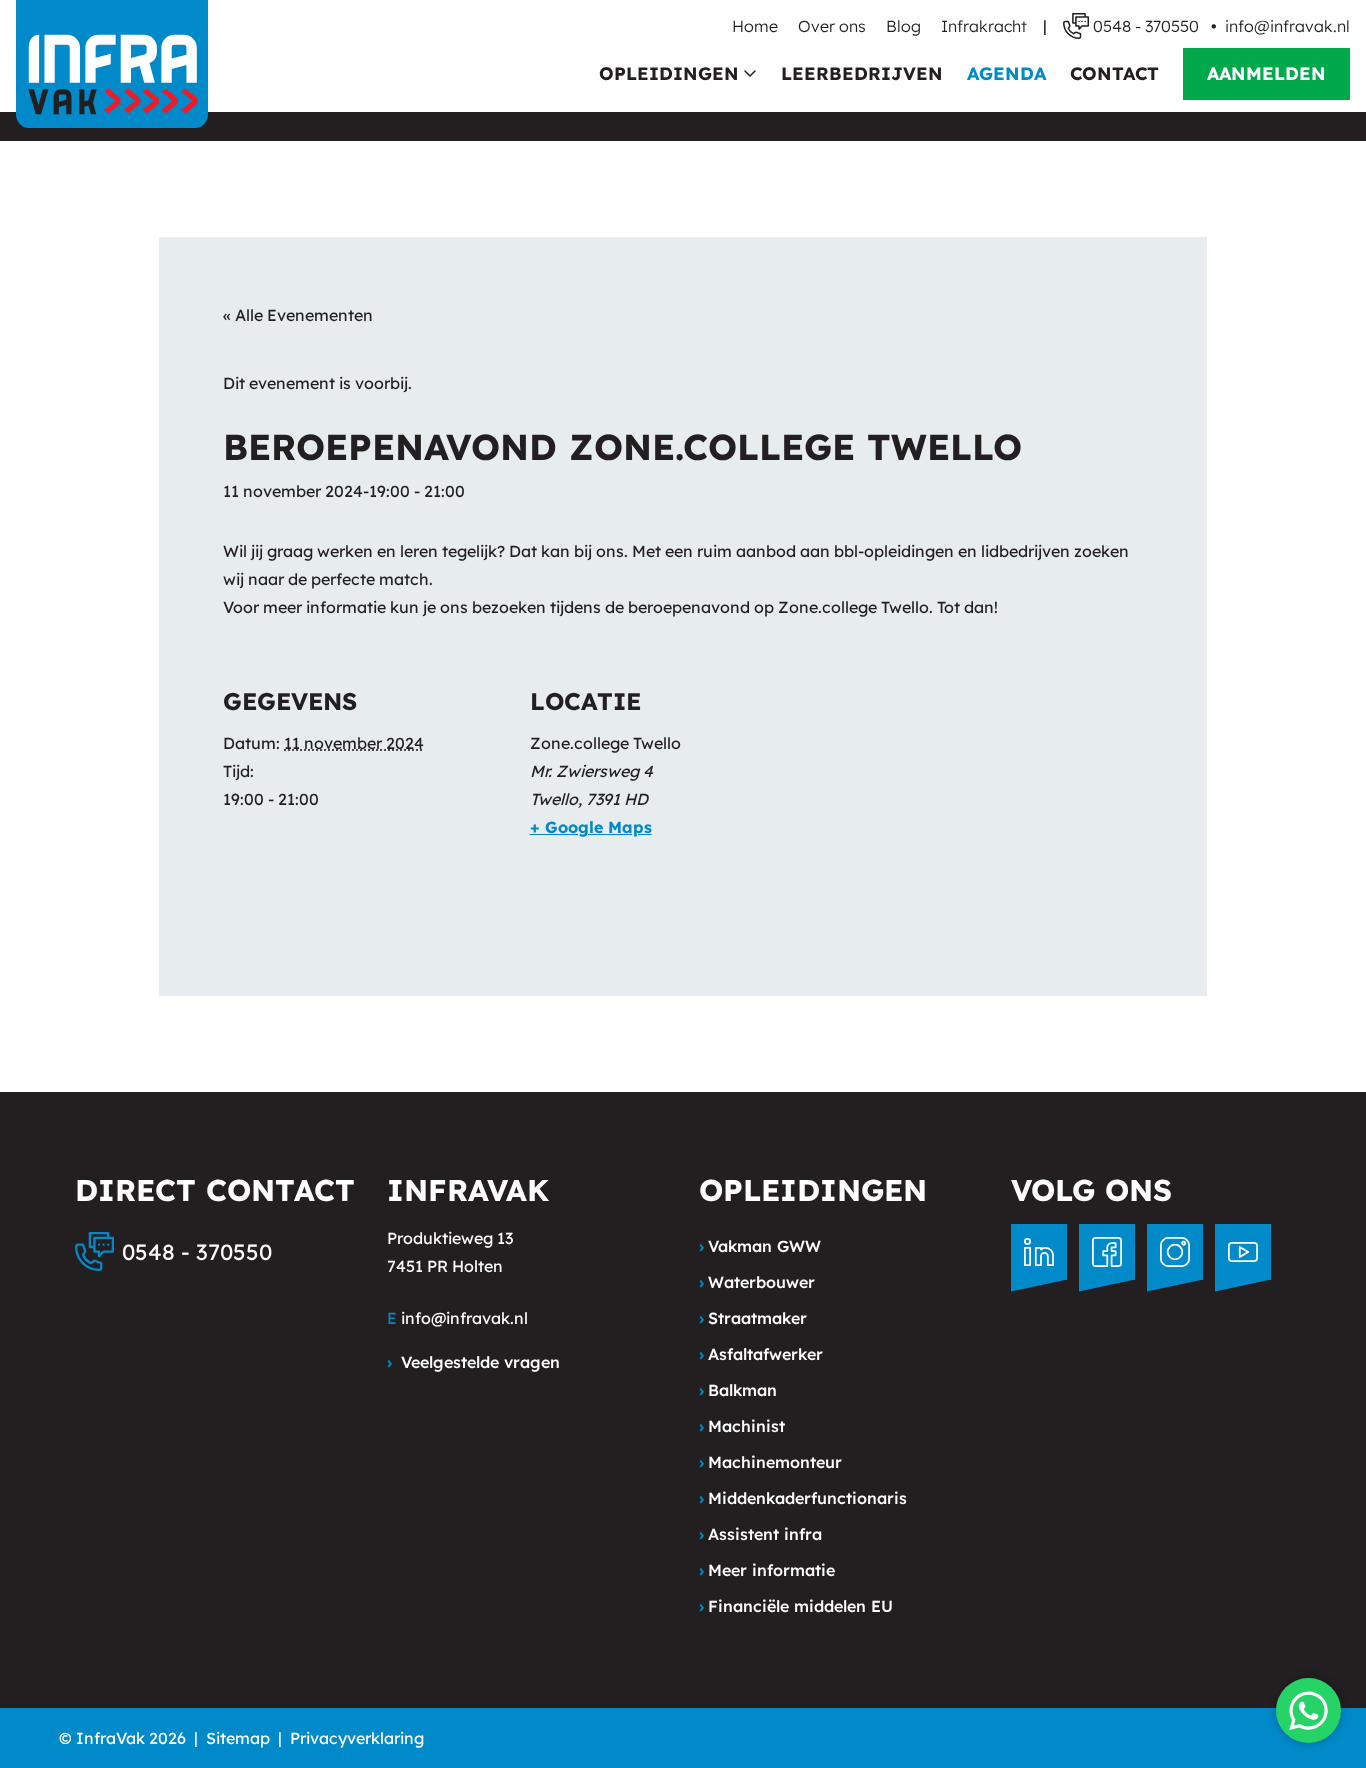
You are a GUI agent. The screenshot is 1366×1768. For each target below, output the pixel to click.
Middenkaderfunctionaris (803, 1498)
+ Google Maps (591, 827)
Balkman (738, 1390)
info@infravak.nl (1287, 26)
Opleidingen (669, 73)
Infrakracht (984, 26)
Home (755, 26)
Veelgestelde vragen (473, 1362)
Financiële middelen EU (796, 1606)
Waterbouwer (757, 1282)
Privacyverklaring (357, 1738)
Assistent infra (760, 1534)
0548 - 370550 (197, 1252)
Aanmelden (1266, 73)
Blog (903, 26)
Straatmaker (753, 1318)
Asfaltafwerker (761, 1354)
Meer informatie (767, 1570)
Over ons (832, 26)
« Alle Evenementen (298, 315)
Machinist (742, 1426)
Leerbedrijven (862, 73)
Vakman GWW (760, 1246)
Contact (1114, 73)
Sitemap (238, 1738)
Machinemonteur (770, 1462)
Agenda (1006, 73)
